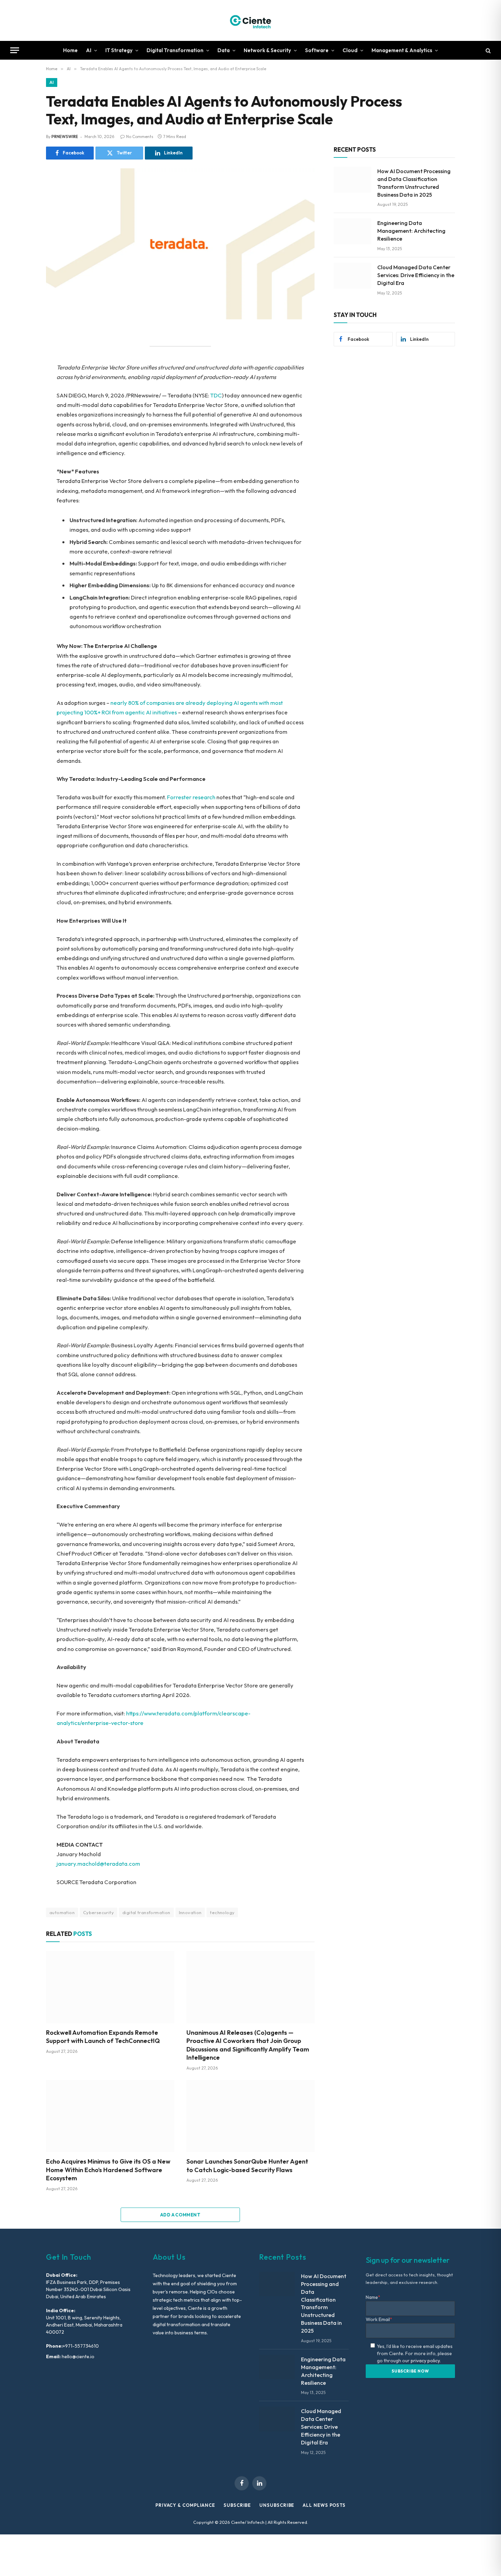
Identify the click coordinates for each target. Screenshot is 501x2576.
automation (62, 1912)
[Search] (488, 50)
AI (89, 50)
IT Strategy (119, 50)
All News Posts (324, 2505)
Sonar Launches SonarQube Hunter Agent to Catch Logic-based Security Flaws (247, 2165)
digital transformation (146, 1912)
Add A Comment (180, 2215)
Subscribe (237, 2505)
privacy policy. (426, 2361)
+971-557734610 (81, 2346)
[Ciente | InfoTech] (250, 20)
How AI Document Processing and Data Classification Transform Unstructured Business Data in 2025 (414, 183)
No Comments (140, 137)
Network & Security (267, 50)
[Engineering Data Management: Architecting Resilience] (352, 231)
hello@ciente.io (78, 2357)
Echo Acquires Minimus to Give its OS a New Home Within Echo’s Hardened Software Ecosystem (108, 2170)
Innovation (190, 1912)
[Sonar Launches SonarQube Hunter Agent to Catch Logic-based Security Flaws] (250, 2116)
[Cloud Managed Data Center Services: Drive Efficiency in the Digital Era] (352, 276)
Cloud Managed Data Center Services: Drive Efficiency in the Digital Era (416, 275)
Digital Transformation (175, 50)
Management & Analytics (402, 50)
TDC (216, 395)
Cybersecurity (98, 1912)
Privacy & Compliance (185, 2505)
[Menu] (15, 50)
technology (222, 1912)
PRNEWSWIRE (65, 137)
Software (317, 50)
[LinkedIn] (22, 383)
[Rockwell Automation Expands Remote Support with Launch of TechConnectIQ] (110, 1987)
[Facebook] (22, 353)
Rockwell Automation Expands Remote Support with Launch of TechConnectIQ (103, 2037)
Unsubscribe (277, 2505)
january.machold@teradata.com (98, 1863)
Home (70, 50)
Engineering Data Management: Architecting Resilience (411, 231)
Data (224, 50)
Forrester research (191, 797)
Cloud (350, 50)
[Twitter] (22, 368)
